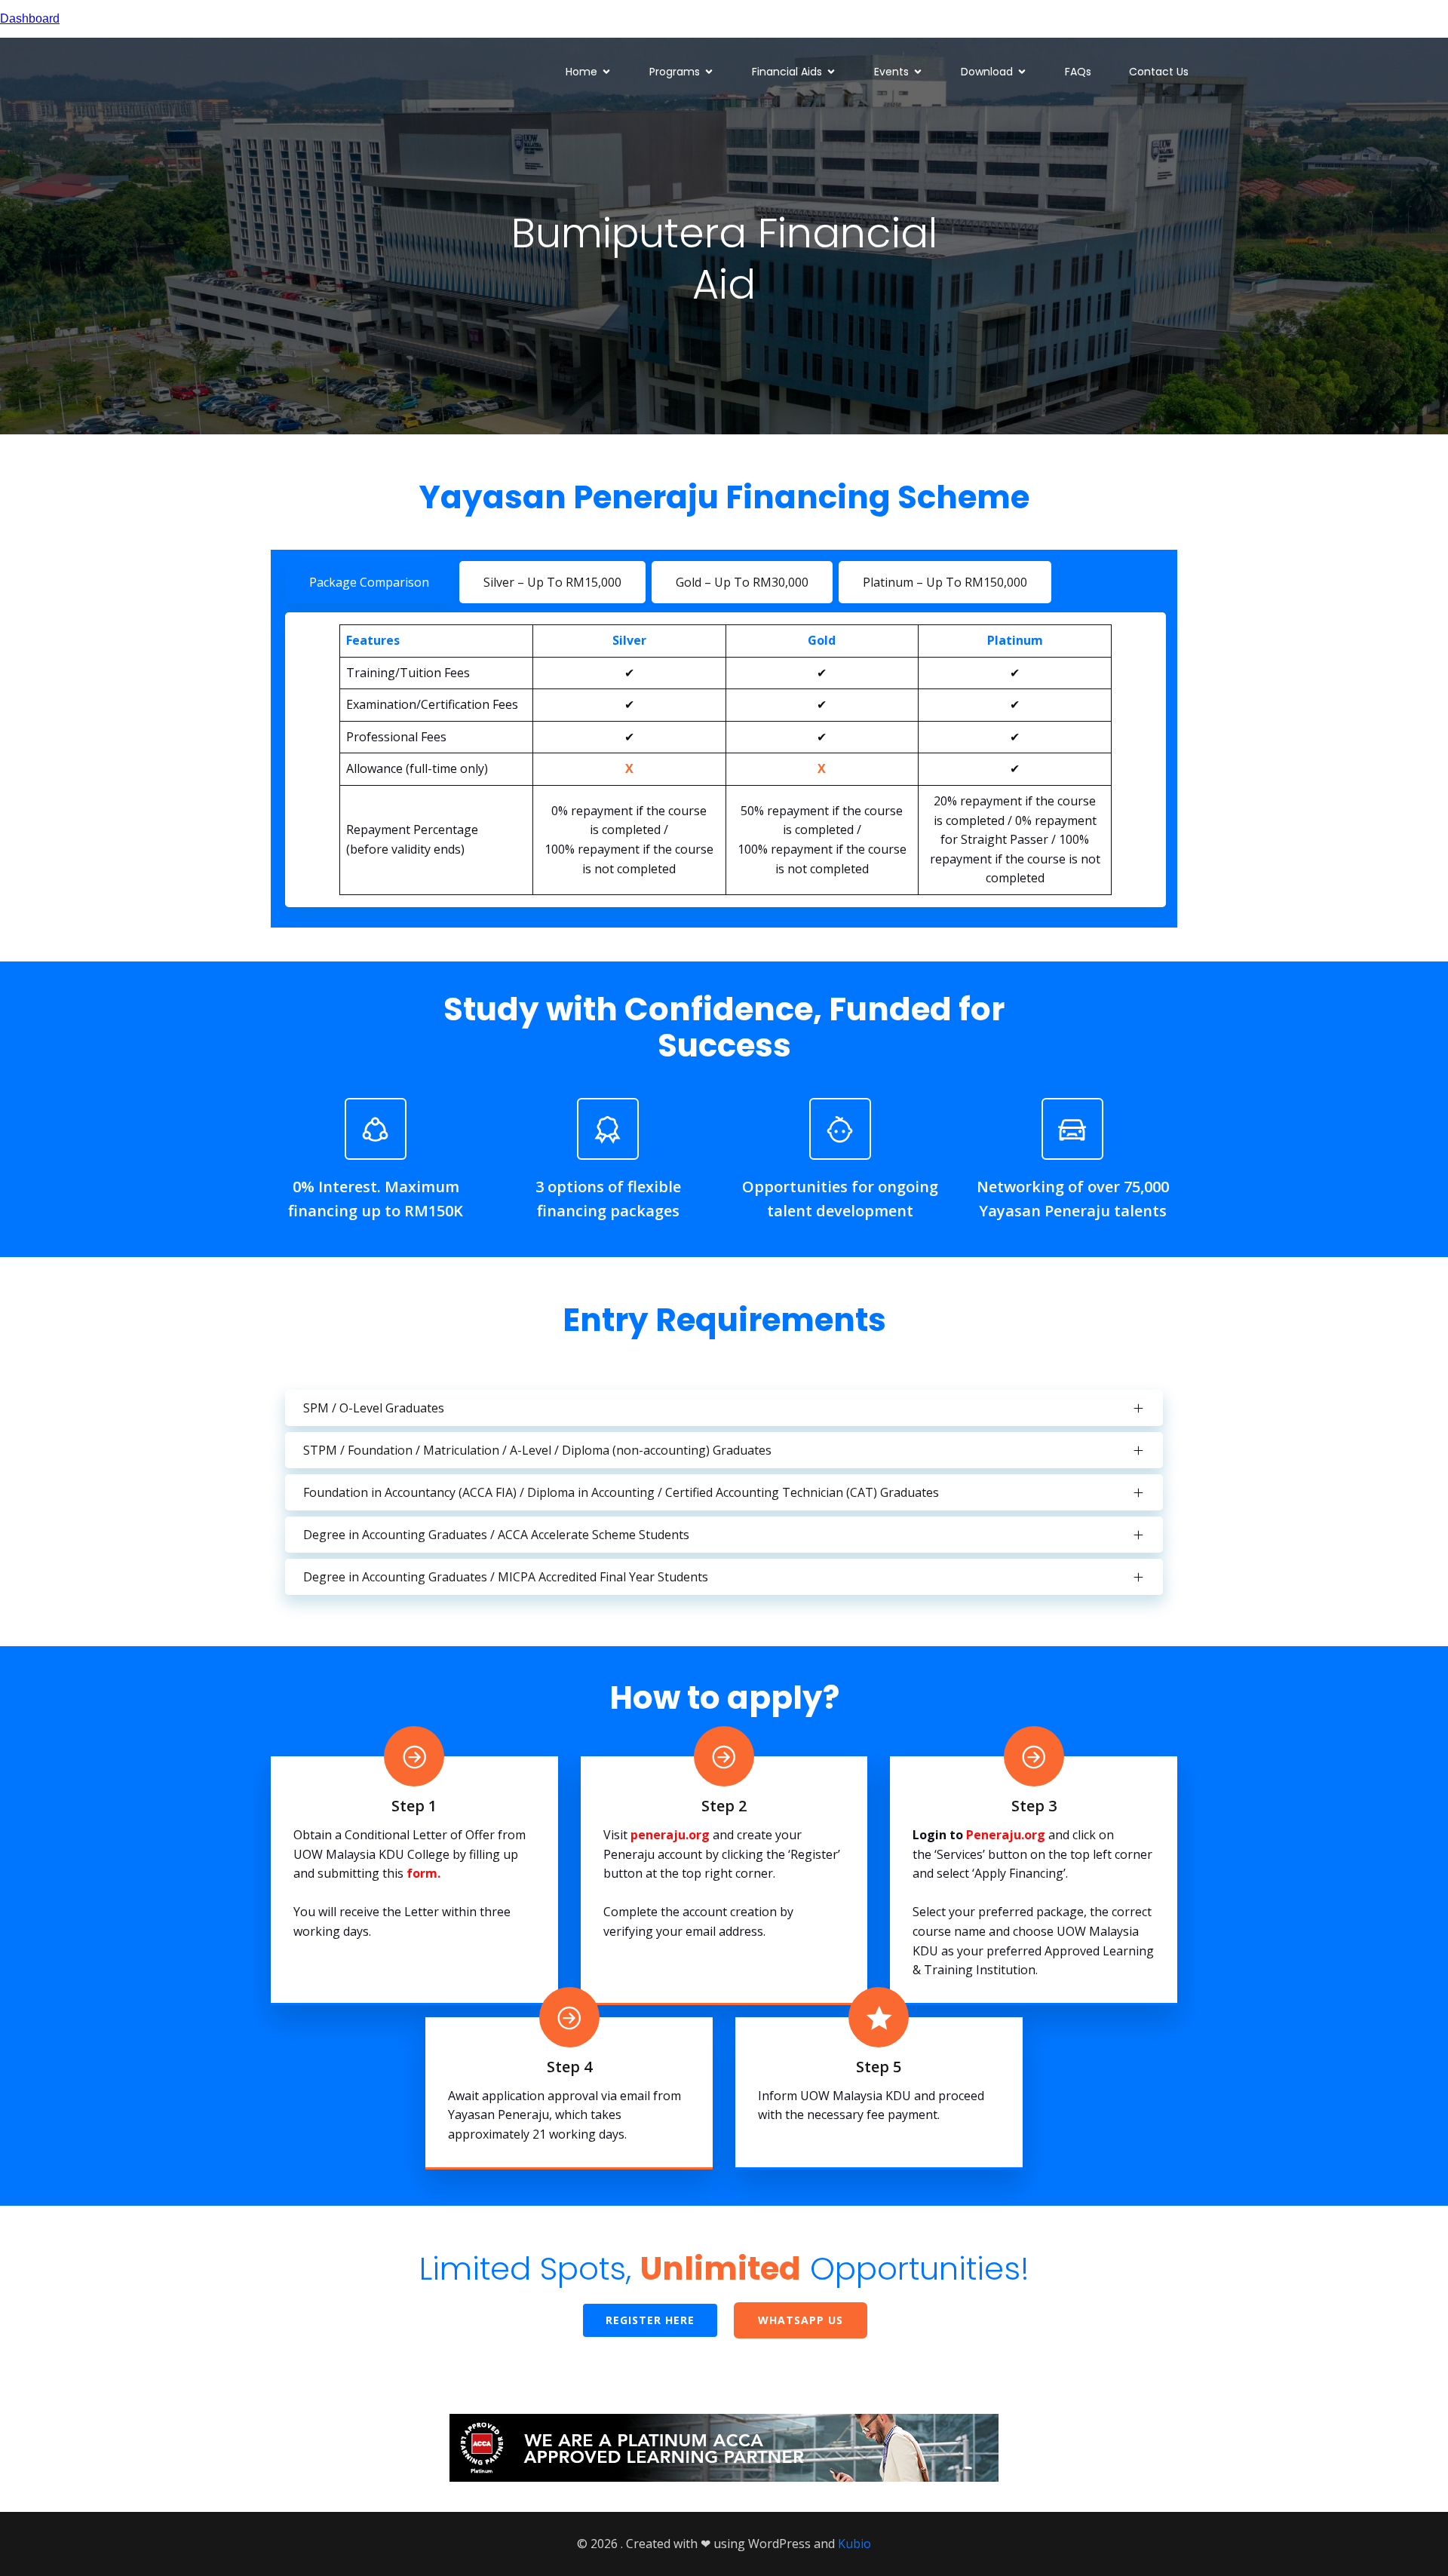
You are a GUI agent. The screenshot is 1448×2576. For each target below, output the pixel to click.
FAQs (1078, 72)
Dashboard (30, 18)
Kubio (854, 2544)
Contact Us (1159, 72)
